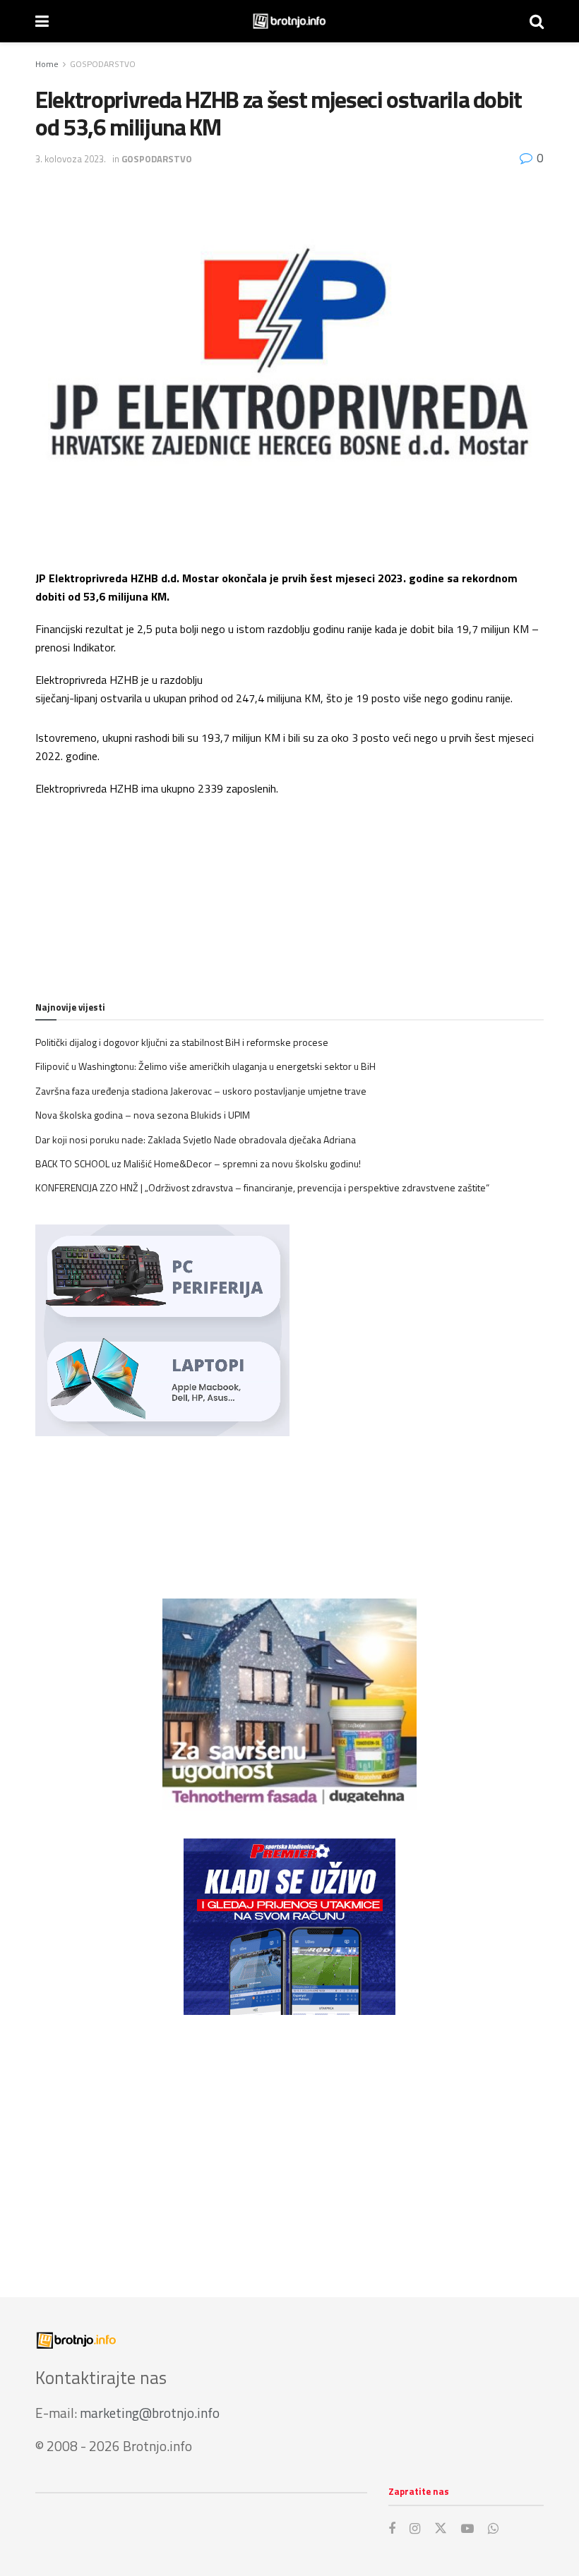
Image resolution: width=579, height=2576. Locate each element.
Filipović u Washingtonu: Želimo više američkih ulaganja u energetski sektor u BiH (205, 1066)
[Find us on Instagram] (415, 2529)
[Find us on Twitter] (441, 2529)
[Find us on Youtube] (467, 2529)
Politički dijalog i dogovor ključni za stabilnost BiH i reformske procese (182, 1042)
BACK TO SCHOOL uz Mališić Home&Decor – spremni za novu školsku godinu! (198, 1163)
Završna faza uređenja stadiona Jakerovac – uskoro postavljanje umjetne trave (201, 1091)
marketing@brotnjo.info (150, 2413)
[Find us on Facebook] (392, 2529)
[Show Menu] (42, 21)
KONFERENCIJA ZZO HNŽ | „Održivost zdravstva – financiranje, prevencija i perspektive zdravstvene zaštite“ (262, 1187)
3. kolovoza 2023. (71, 159)
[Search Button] (537, 21)
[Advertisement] (289, 2142)
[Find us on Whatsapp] (493, 2529)
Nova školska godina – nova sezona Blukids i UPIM (143, 1115)
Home (47, 64)
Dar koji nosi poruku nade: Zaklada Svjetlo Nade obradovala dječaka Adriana (196, 1139)
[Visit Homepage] (289, 21)
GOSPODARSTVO (103, 64)
